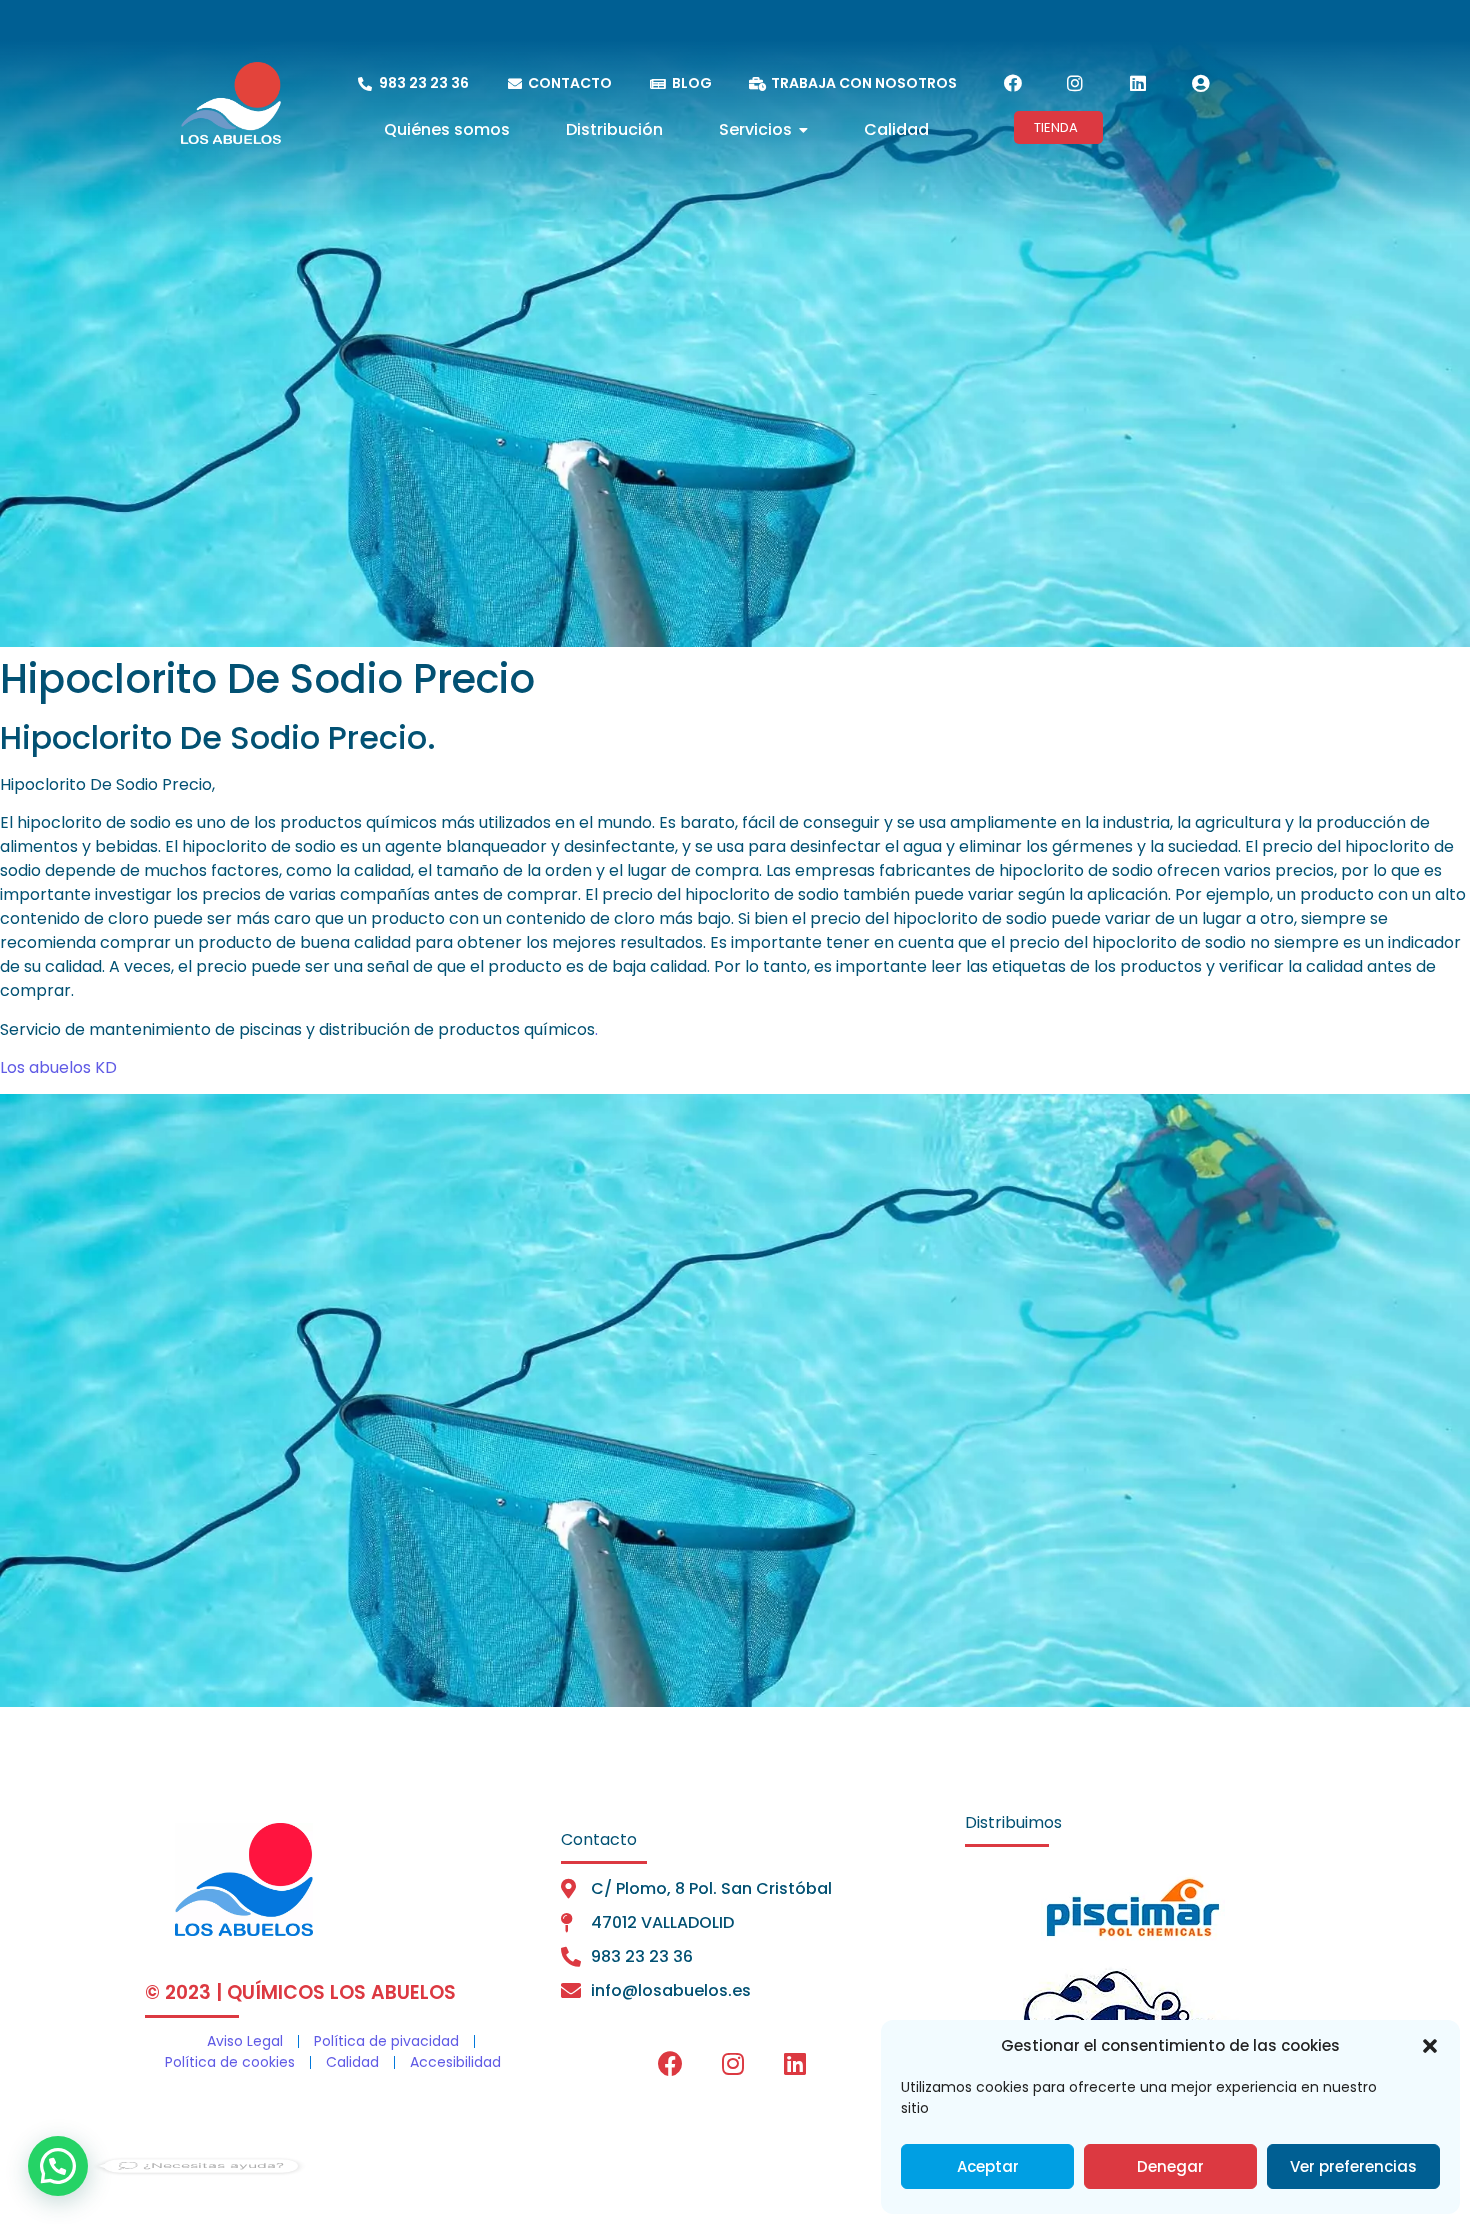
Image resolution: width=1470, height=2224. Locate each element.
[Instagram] (1075, 83)
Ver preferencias (1353, 2166)
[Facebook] (1013, 83)
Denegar (1170, 2166)
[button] (1430, 2046)
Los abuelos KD (58, 1067)
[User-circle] (1200, 83)
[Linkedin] (1138, 83)
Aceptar (988, 2166)
